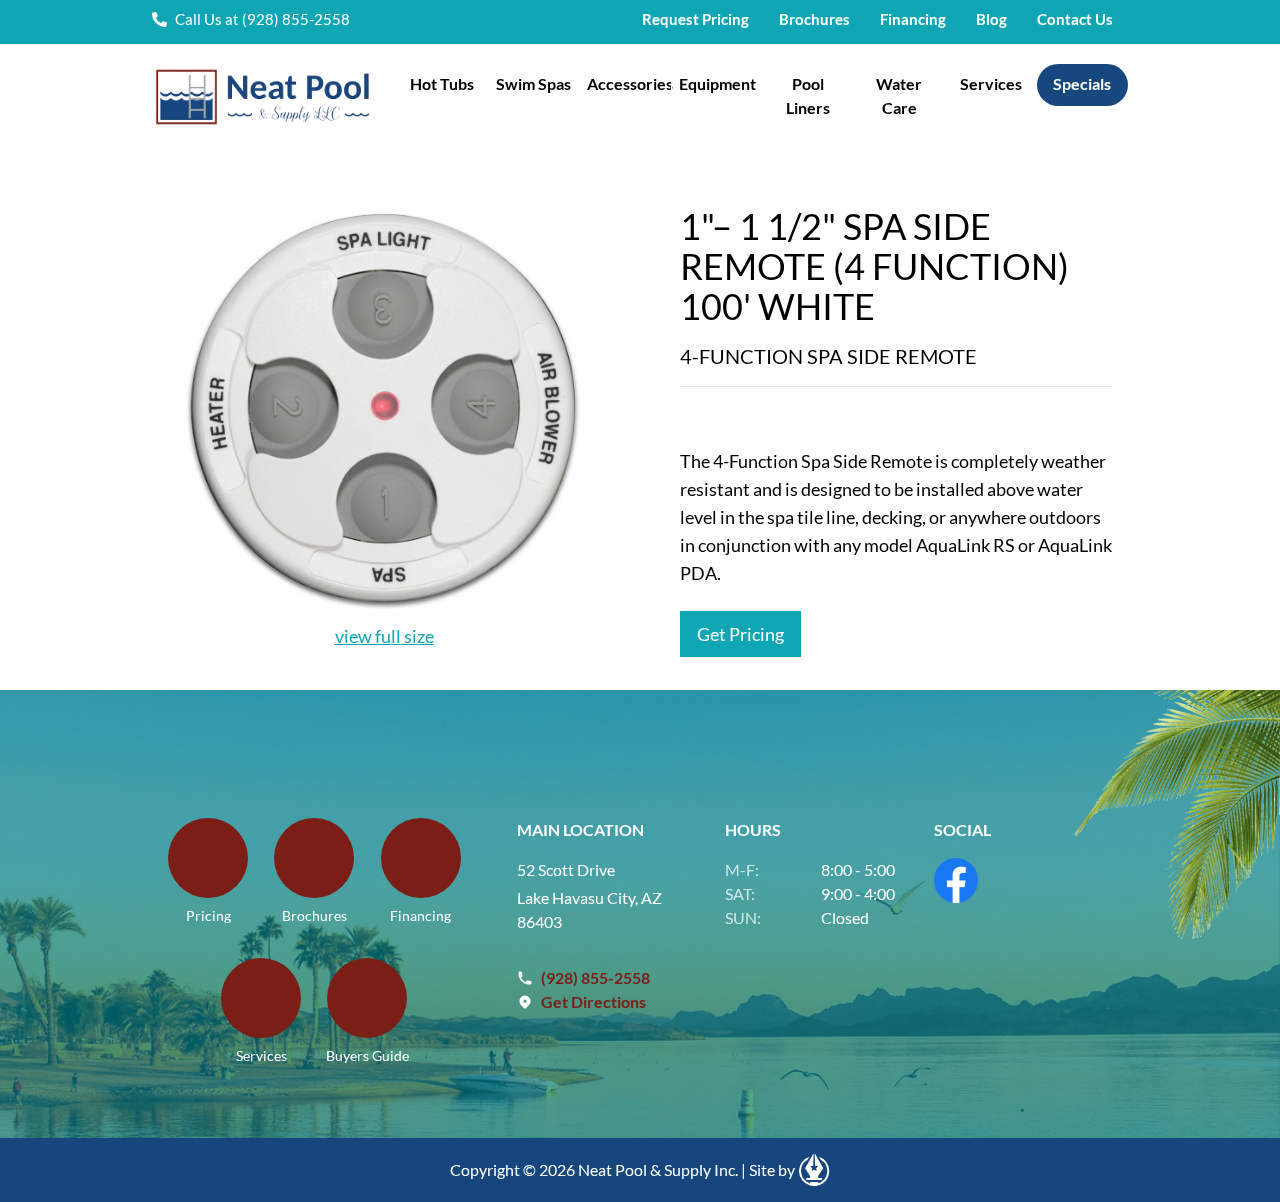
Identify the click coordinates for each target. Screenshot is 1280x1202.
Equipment (717, 83)
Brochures (814, 19)
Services (991, 83)
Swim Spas (533, 83)
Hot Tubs (442, 83)
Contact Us (1075, 19)
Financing (913, 19)
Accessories (629, 83)
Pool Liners (808, 95)
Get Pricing (740, 634)
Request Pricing (695, 19)
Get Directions (593, 1001)
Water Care (899, 95)
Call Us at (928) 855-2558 (262, 19)
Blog (991, 19)
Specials (1082, 83)
